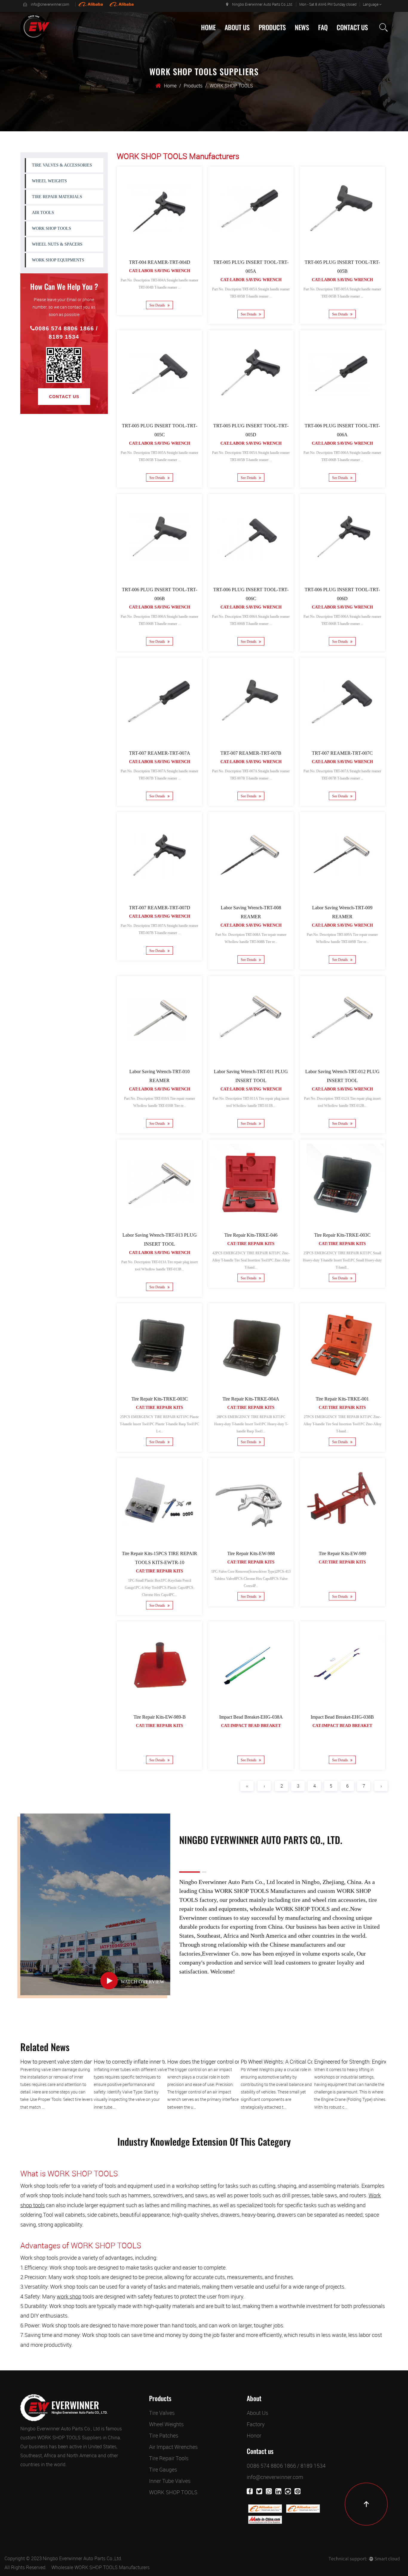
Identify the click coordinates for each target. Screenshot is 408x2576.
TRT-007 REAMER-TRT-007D (159, 908)
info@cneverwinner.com (50, 4)
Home (208, 27)
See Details (158, 305)
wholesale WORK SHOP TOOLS (290, 1909)
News (302, 27)
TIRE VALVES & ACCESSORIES (284, 42)
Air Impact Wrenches (173, 2447)
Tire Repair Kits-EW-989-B (159, 1717)
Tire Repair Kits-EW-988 (251, 1553)
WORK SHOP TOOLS (52, 228)
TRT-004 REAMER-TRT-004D (159, 262)
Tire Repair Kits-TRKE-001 (342, 1399)
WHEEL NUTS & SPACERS (57, 244)
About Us (237, 27)
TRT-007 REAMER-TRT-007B (251, 753)
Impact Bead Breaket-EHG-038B (342, 1717)
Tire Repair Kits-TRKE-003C (342, 1235)
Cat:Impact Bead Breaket (251, 1726)
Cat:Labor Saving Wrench (159, 271)
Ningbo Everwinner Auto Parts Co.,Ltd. (82, 2558)
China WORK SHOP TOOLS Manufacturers (252, 1891)
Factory (233, 41)
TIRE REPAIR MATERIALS (57, 197)
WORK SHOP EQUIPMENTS (58, 260)
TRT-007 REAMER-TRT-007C (342, 753)
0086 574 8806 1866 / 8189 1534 (66, 333)
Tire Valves (162, 2413)
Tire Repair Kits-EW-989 (342, 1553)
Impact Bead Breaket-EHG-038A (251, 1717)
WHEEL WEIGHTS (274, 41)
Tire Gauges (163, 2469)
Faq (323, 27)
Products (272, 27)
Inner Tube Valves (170, 2481)
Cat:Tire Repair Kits (251, 1244)
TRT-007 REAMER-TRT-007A (159, 753)
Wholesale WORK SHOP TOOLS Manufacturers (101, 2567)
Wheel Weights (166, 2424)
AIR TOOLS (43, 213)
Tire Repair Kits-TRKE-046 (251, 1235)
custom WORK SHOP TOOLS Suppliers (61, 2438)
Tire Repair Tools (169, 2458)
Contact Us (352, 27)
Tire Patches (164, 2435)
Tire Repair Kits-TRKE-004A (251, 1399)
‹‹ (247, 1786)
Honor (254, 2435)
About (254, 2398)
